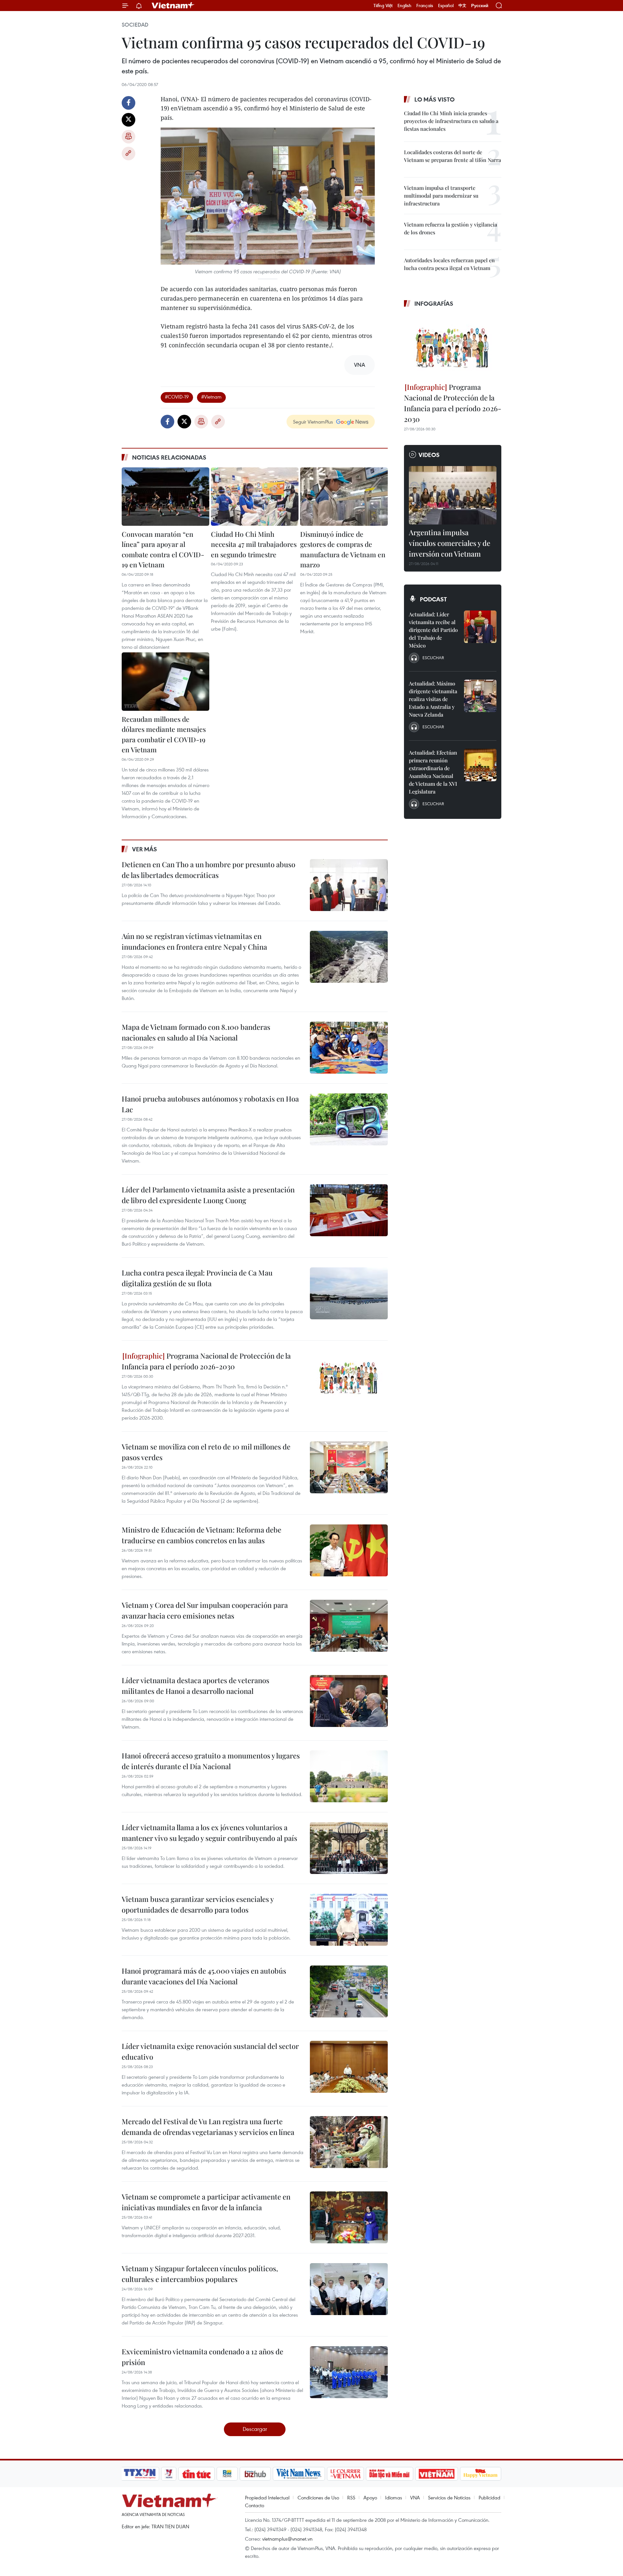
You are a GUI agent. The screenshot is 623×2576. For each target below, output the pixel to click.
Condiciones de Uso (318, 2497)
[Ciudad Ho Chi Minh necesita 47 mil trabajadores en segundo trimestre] (255, 497)
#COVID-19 (177, 397)
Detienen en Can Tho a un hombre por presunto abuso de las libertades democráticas (208, 870)
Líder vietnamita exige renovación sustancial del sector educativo (210, 2051)
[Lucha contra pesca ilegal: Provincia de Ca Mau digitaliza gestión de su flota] (349, 1293)
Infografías (434, 303)
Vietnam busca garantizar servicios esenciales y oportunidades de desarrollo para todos (198, 1904)
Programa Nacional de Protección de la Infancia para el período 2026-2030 (206, 1361)
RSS (351, 2497)
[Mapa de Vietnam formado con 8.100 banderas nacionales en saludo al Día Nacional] (349, 1048)
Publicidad (489, 2497)
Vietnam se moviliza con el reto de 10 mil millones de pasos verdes (206, 1452)
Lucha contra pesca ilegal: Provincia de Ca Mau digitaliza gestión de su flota (197, 1278)
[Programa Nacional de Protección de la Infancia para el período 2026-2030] (349, 1376)
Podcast (433, 599)
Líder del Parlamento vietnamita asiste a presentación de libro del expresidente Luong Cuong (208, 1195)
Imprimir (128, 137)
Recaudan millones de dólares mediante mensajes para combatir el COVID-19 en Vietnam (164, 734)
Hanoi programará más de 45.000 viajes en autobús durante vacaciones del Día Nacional (204, 1976)
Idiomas (394, 2497)
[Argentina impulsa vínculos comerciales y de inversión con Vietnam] (453, 495)
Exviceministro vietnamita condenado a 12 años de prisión (202, 2357)
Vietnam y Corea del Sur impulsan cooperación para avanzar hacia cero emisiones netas (205, 1610)
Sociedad (135, 25)
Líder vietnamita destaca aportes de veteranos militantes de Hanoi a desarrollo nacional (195, 1686)
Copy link (128, 154)
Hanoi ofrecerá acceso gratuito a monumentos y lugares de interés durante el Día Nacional (211, 1761)
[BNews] (227, 2474)
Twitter (128, 120)
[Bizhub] (255, 2474)
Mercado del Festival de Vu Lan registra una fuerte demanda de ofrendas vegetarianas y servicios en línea (208, 2127)
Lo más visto (434, 99)
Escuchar (433, 658)
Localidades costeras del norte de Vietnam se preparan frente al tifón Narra (452, 156)
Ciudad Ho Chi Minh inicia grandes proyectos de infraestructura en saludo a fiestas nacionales (451, 121)
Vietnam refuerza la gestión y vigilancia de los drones (451, 228)
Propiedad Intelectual (267, 2497)
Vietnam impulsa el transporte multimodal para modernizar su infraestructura (441, 196)
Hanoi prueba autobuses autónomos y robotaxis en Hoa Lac (210, 1104)
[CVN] (345, 2474)
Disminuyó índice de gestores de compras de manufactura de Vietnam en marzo (343, 549)
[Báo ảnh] (436, 2474)
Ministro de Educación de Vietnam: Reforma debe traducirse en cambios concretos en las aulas (202, 1535)
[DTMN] (389, 2474)
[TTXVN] (140, 2474)
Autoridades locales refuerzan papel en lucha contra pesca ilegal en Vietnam (449, 264)
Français (425, 6)
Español (446, 6)
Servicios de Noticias (449, 2497)
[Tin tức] (197, 2474)
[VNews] (169, 2474)
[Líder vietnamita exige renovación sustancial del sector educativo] (349, 2067)
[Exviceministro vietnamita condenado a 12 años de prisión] (349, 2372)
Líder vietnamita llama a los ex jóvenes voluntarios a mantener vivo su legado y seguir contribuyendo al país (209, 1833)
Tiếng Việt (383, 6)
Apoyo (370, 2497)
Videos (429, 455)
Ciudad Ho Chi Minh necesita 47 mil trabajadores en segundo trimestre (254, 544)
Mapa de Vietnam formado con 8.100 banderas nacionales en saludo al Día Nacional (196, 1032)
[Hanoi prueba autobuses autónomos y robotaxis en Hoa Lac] (349, 1119)
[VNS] (299, 2474)
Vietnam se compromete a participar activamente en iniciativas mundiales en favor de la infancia (206, 2202)
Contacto (255, 2505)
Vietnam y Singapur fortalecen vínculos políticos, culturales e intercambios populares (200, 2274)
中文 (462, 6)
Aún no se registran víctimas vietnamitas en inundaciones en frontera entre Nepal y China (194, 941)
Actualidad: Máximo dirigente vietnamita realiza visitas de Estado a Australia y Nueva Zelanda (433, 699)
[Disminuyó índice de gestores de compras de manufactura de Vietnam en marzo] (344, 497)
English (404, 6)
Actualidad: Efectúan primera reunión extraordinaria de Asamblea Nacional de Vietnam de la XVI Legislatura (433, 772)
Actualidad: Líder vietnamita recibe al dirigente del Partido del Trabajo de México (433, 630)
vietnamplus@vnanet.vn (287, 2539)
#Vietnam (211, 397)
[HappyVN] (481, 2474)
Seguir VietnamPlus (313, 422)
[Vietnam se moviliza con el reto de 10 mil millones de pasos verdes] (349, 1467)
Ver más (145, 849)
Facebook (128, 103)
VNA (415, 2497)
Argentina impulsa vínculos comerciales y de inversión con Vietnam (450, 543)
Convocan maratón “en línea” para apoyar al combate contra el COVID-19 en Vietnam (163, 549)
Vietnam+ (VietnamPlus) (173, 6)
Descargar (255, 2429)
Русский (480, 6)
